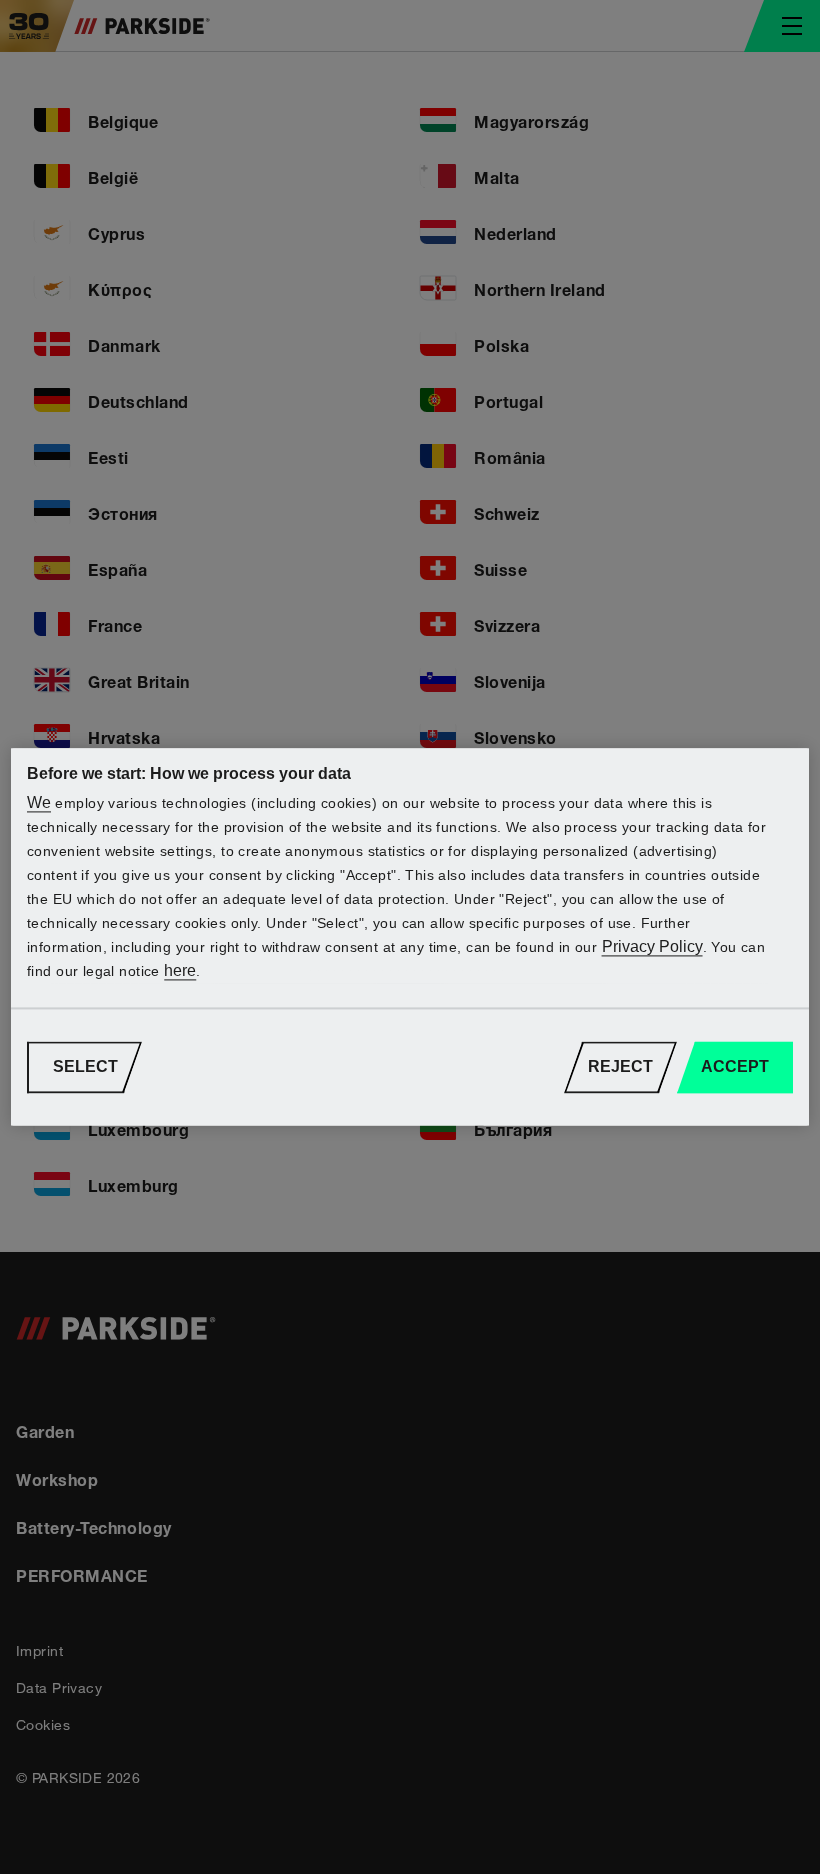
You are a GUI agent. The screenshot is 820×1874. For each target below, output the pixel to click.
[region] (410, 936)
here (180, 971)
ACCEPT (735, 1067)
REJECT (620, 1067)
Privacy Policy (652, 947)
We (39, 803)
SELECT (85, 1067)
